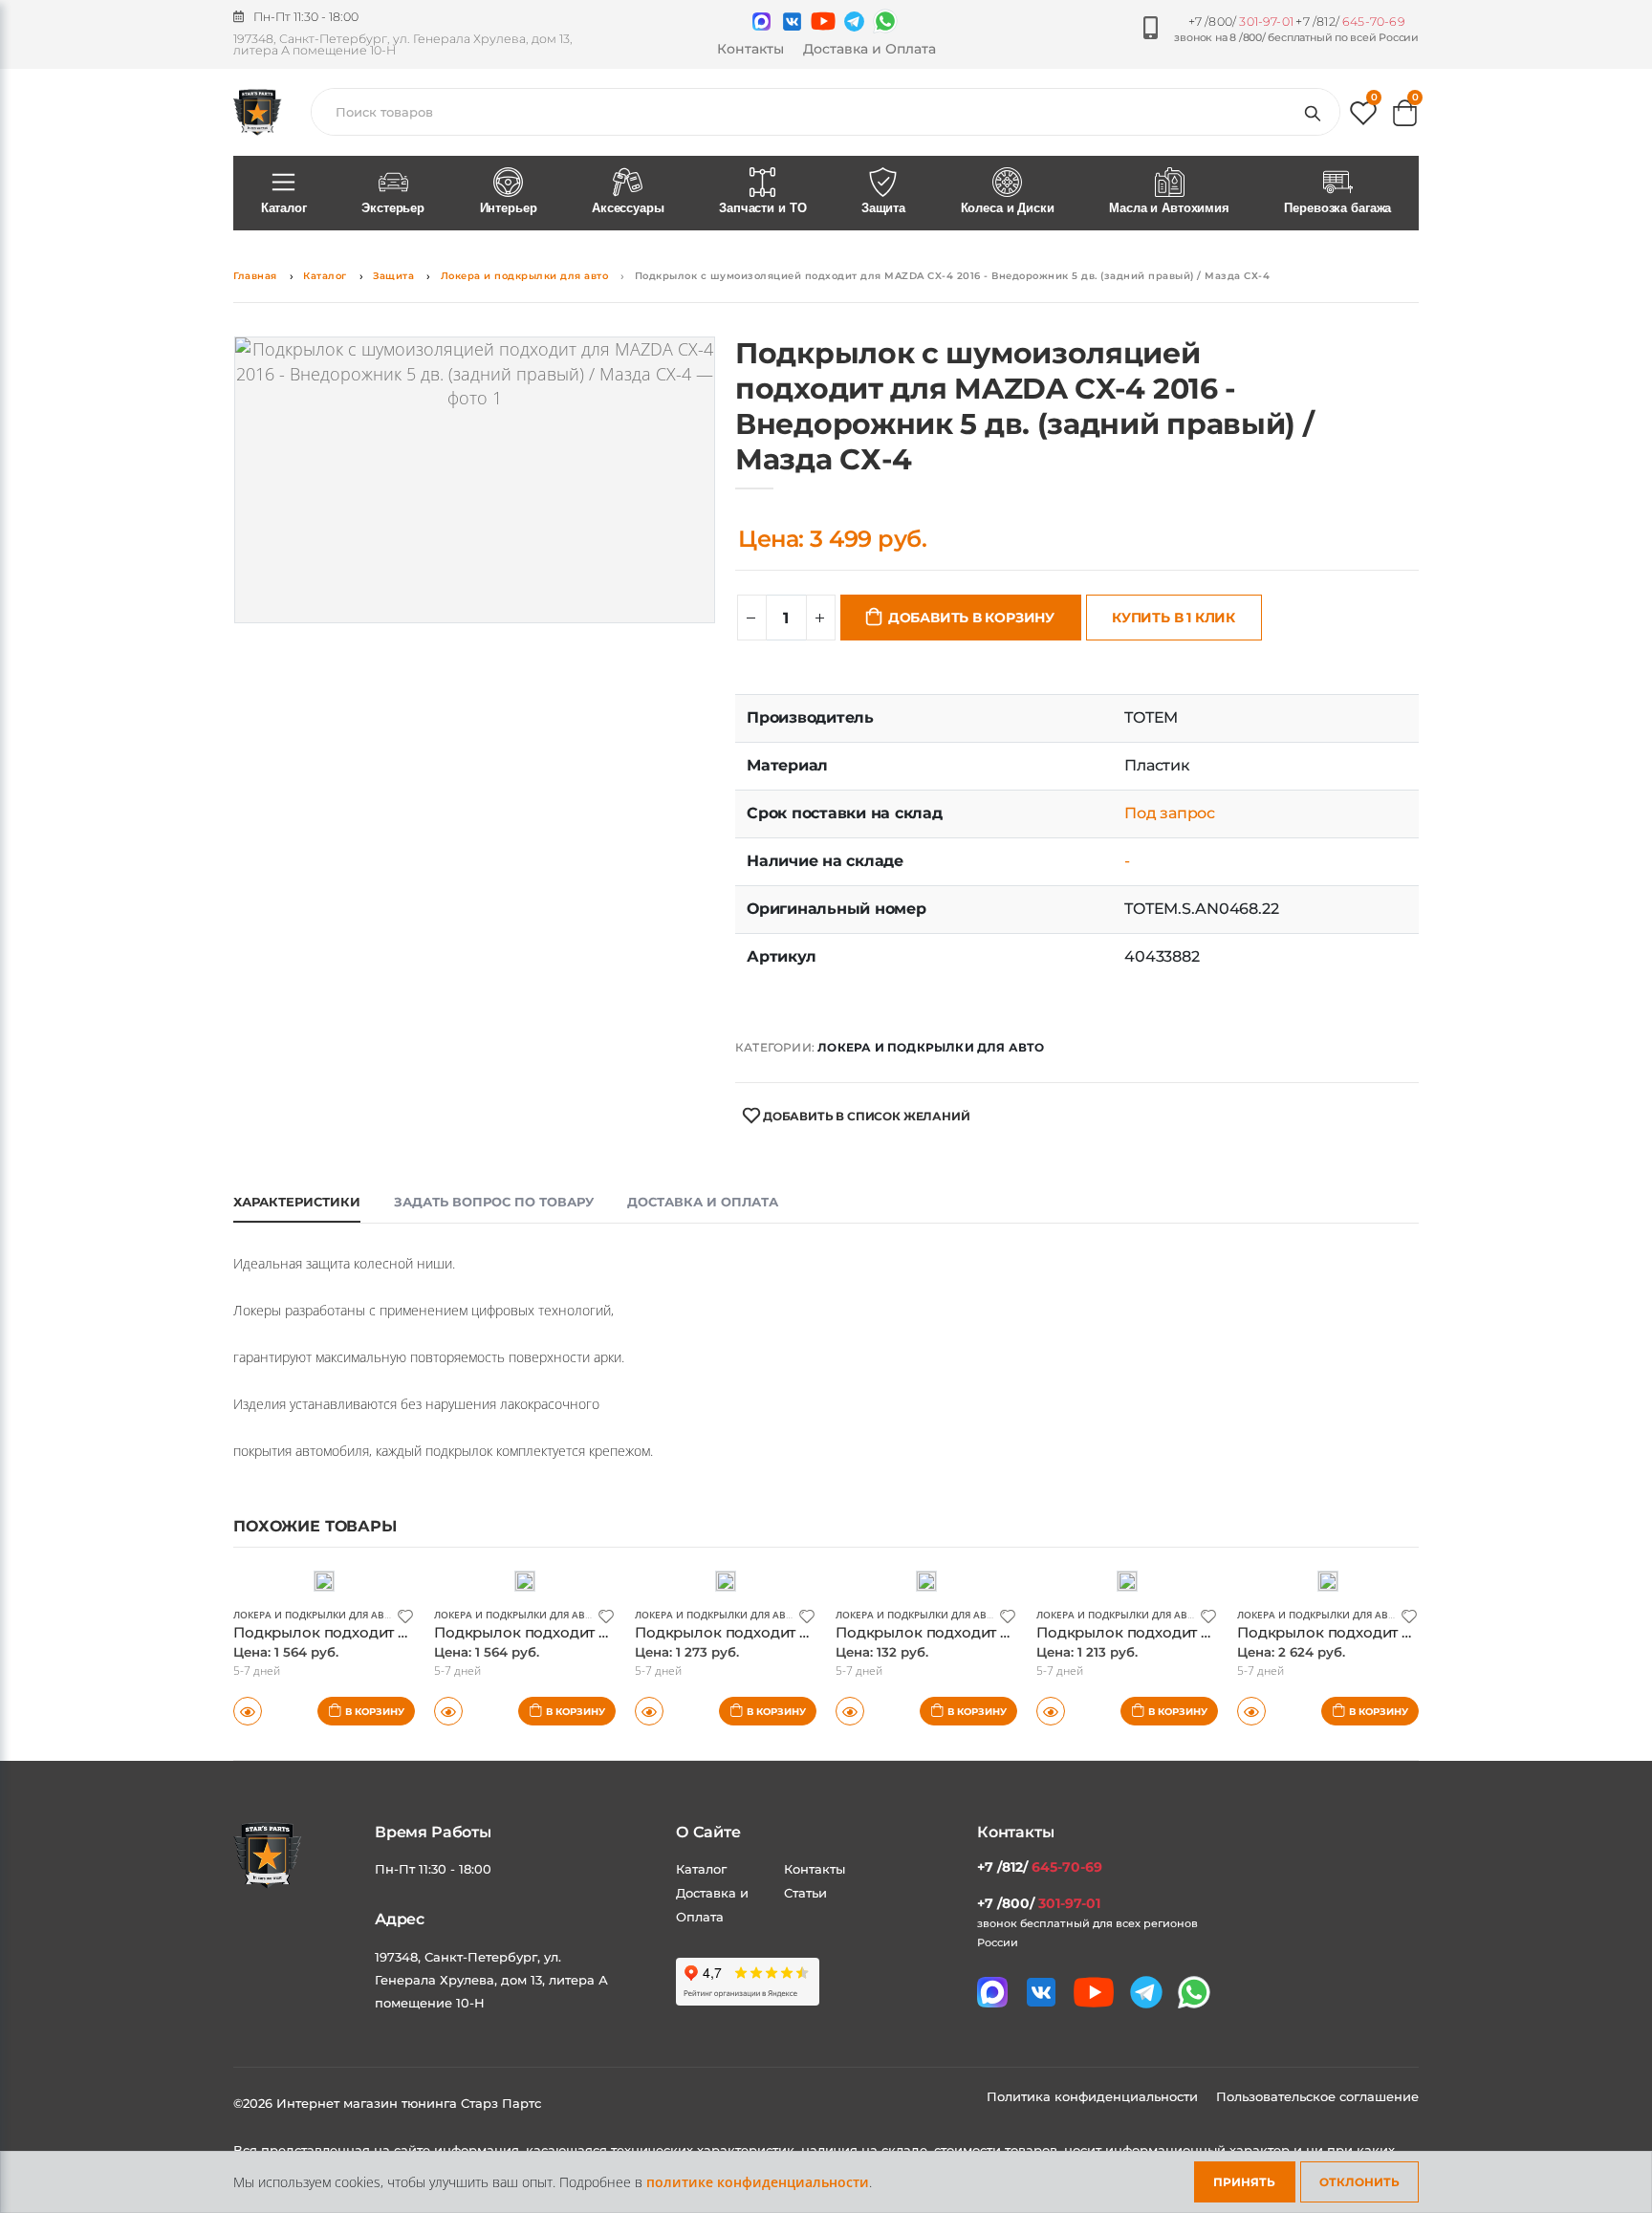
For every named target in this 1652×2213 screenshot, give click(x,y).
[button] (1363, 117)
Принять (1244, 2182)
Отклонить (1359, 2182)
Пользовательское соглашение (1317, 2096)
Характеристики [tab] (297, 1202)
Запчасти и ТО (762, 208)
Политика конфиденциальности (1094, 2096)
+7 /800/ (1241, 22)
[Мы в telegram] (854, 22)
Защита (883, 208)
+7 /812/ (1350, 22)
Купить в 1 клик (1174, 618)
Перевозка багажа (1337, 208)
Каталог (284, 208)
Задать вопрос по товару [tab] (494, 1202)
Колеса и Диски (1008, 208)
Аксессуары (628, 208)
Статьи (805, 1893)
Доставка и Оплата (869, 49)
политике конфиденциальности (758, 2182)
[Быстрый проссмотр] (248, 1711)
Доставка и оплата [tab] (703, 1202)
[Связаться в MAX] (761, 22)
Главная (255, 276)
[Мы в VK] (792, 22)
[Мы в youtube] (823, 21)
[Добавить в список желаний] (405, 1615)
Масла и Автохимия (1169, 208)
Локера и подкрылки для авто (525, 276)
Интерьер (509, 208)
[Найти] (1316, 112)
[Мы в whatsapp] (885, 21)
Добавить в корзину (971, 618)
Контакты (750, 49)
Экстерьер (393, 208)
